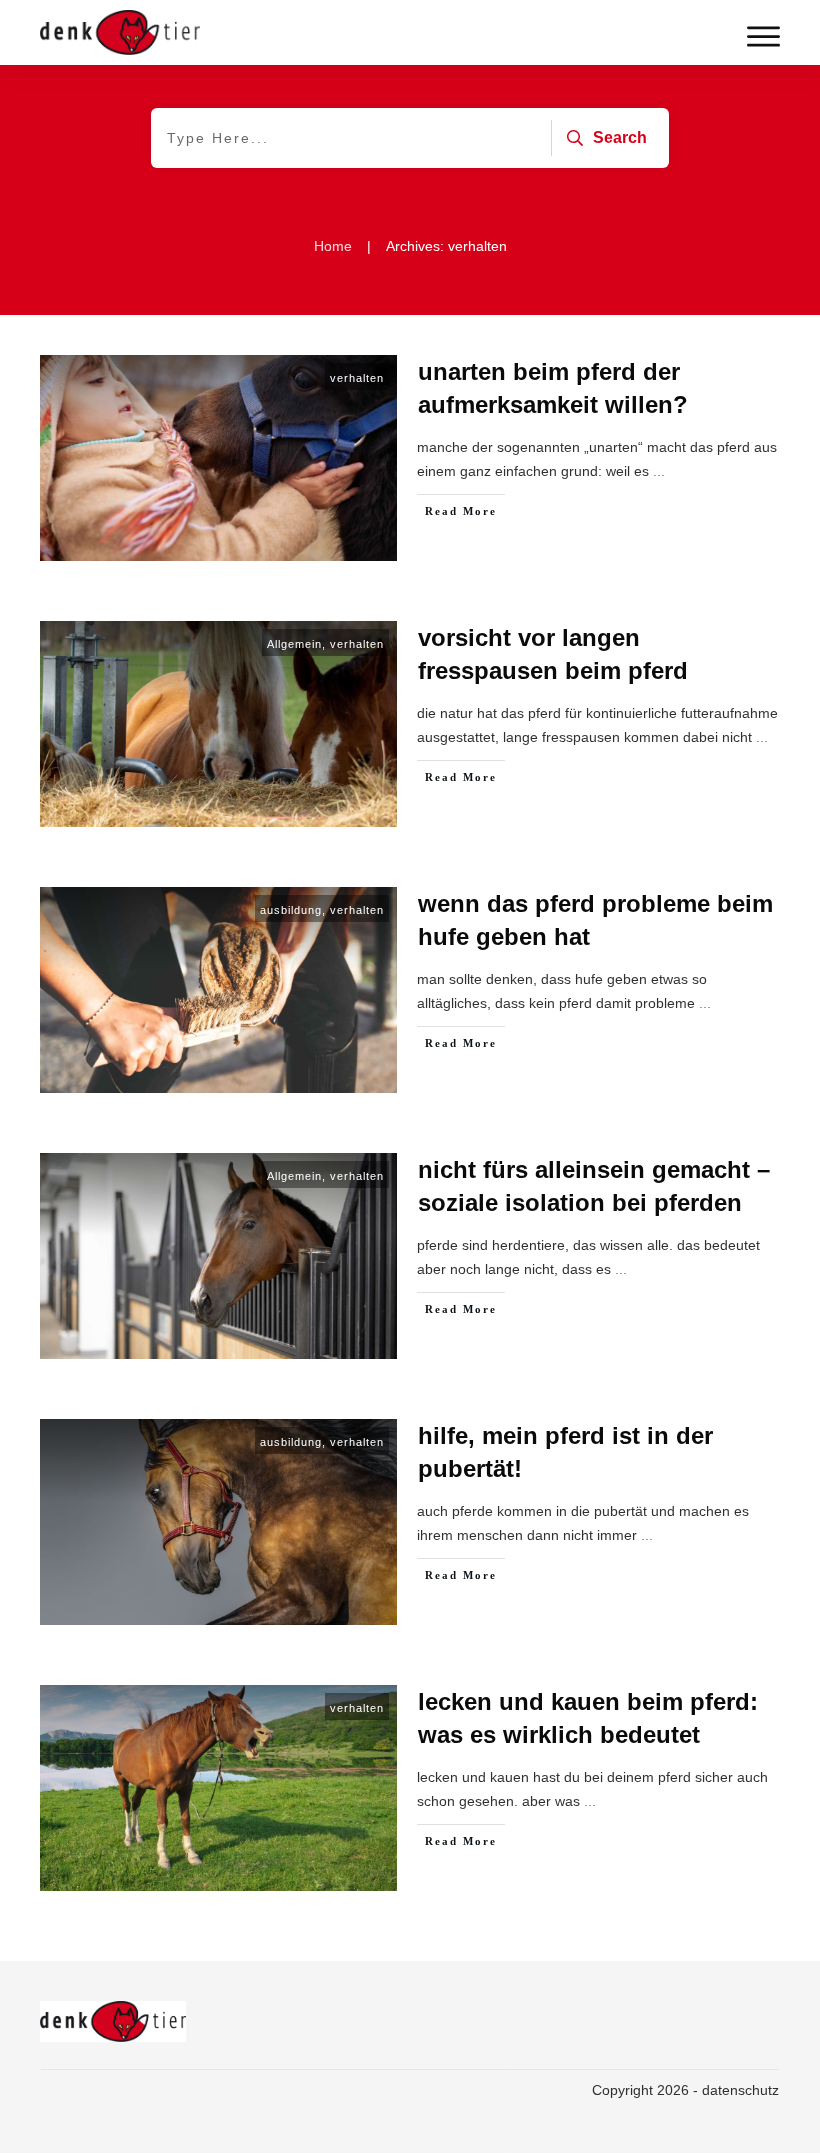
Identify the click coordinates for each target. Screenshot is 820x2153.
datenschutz (740, 2090)
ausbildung (291, 910)
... (659, 471)
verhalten (357, 378)
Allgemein (294, 644)
